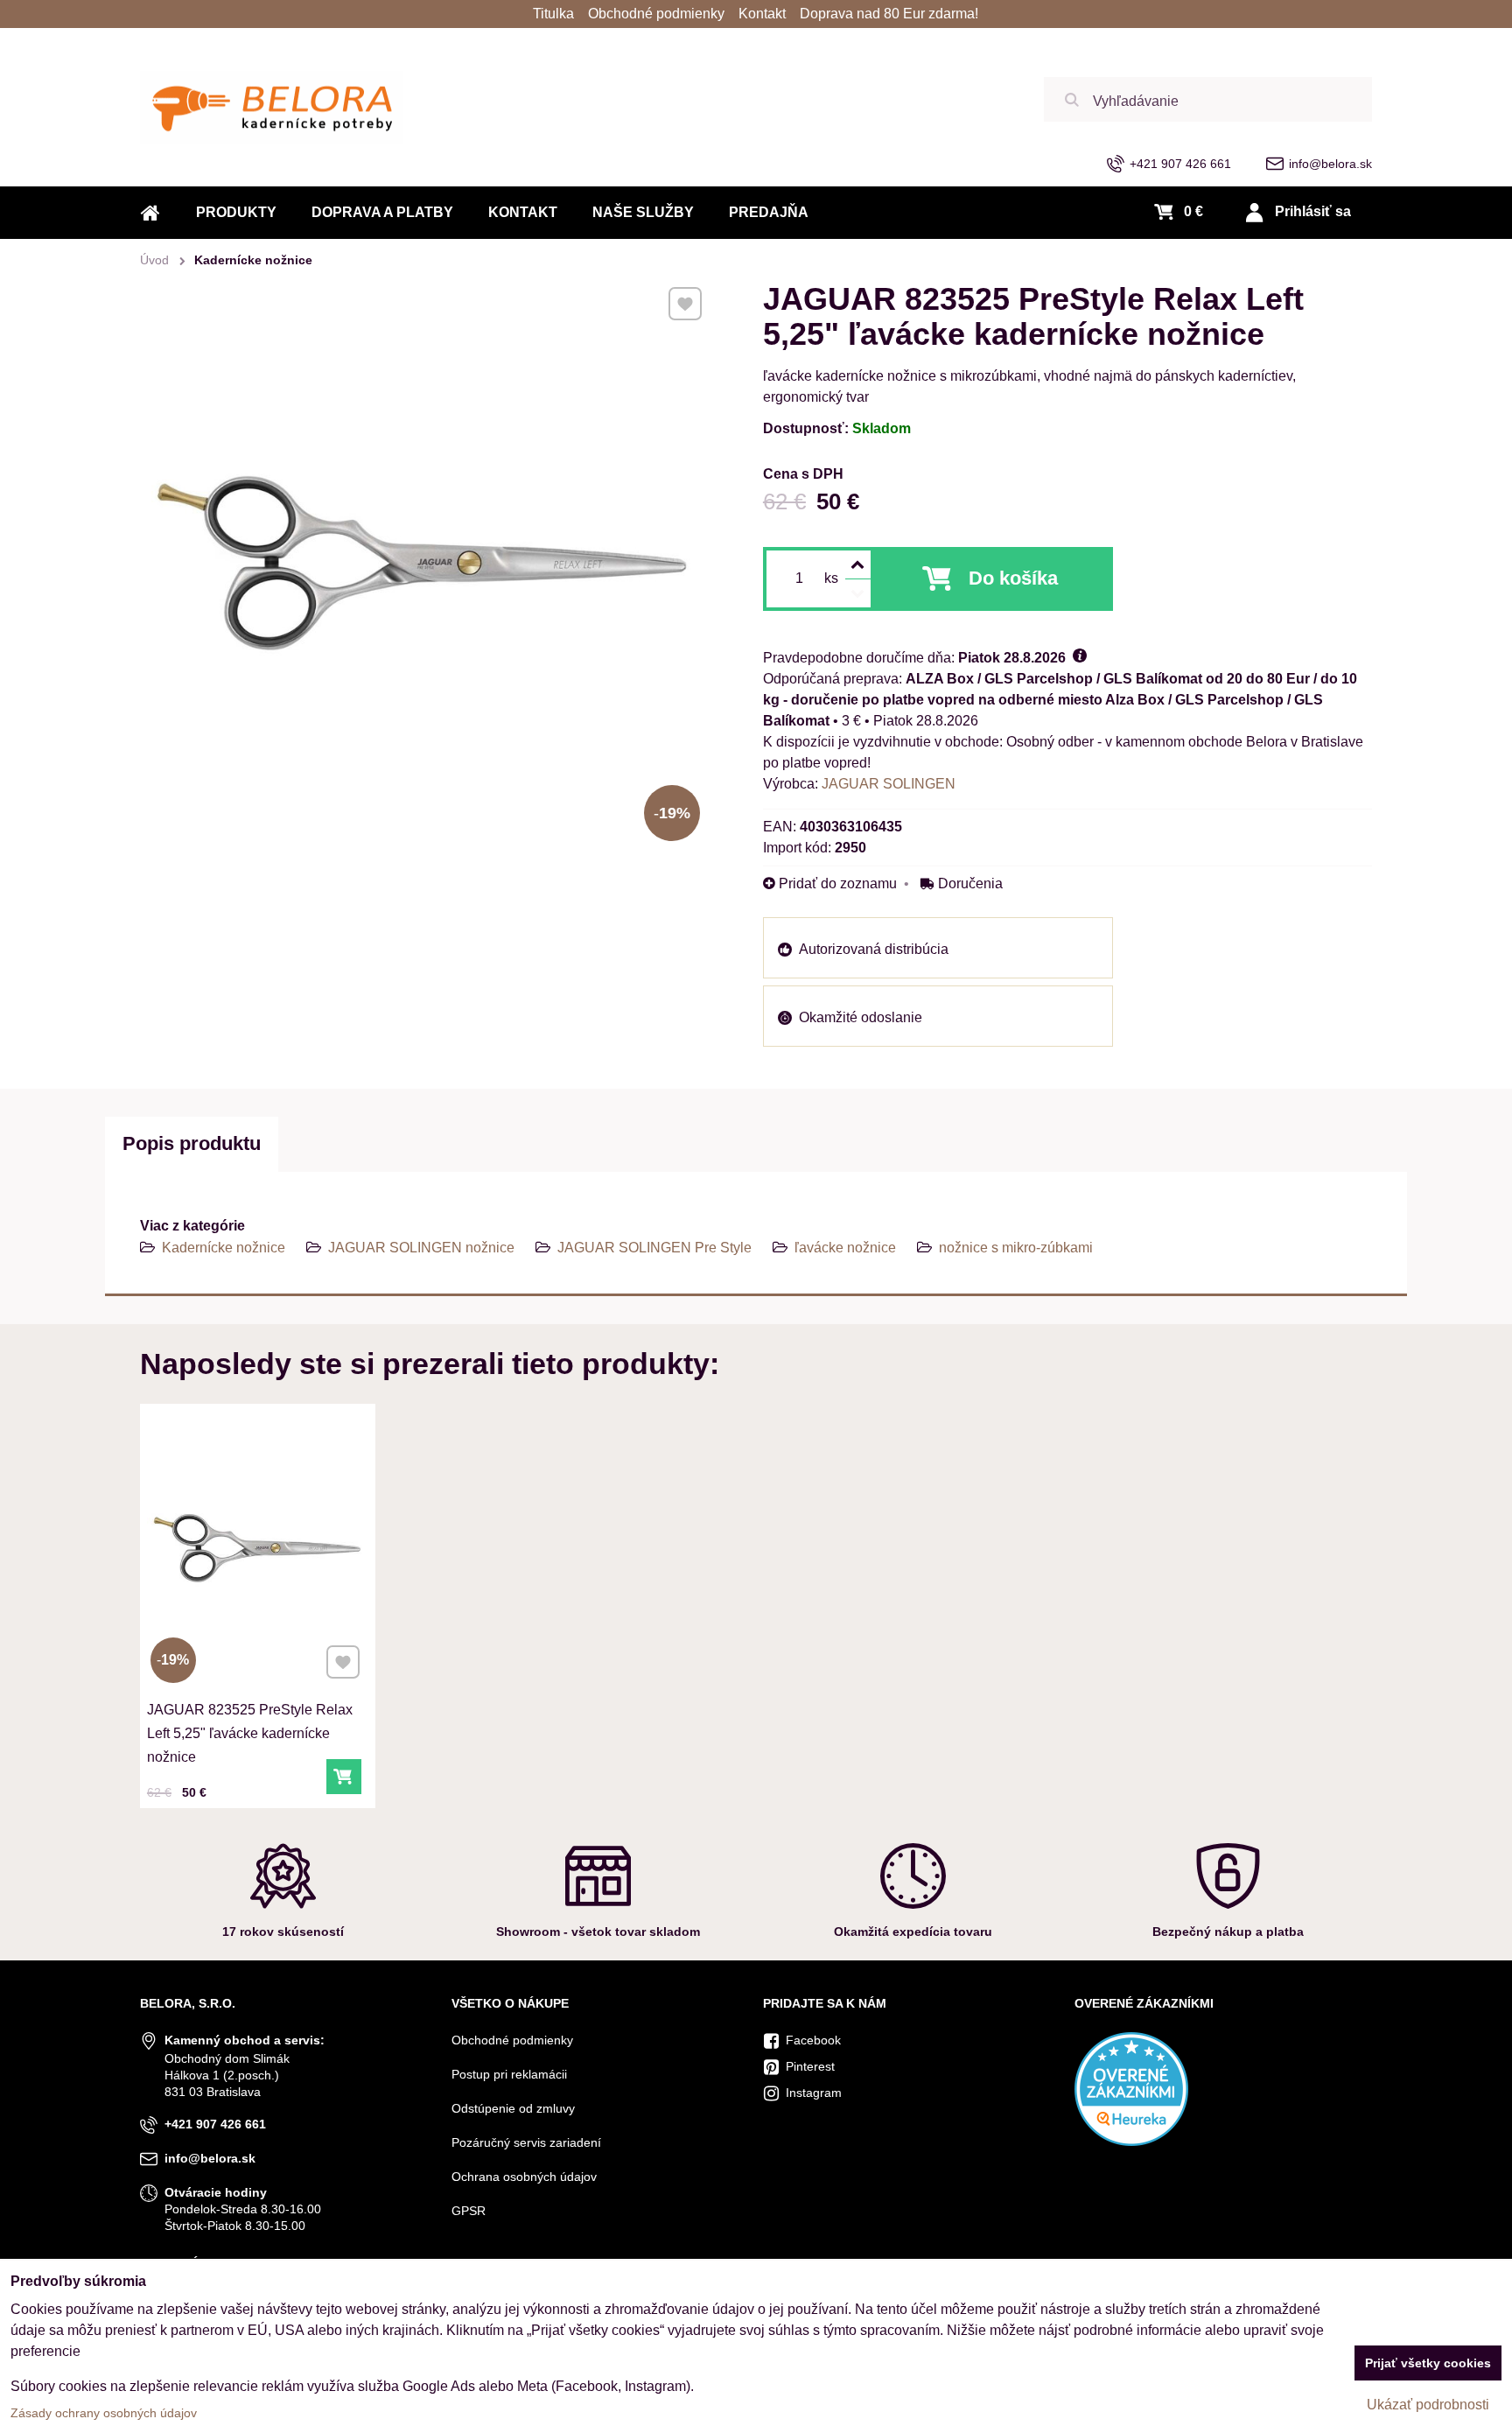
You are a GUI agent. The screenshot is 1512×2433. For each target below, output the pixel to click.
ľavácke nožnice (845, 1248)
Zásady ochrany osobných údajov (104, 2413)
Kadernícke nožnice (224, 1248)
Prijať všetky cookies (1428, 2363)
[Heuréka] (1131, 2142)
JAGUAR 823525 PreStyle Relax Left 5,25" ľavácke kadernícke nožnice (250, 1733)
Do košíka (1013, 578)
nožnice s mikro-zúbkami (1016, 1248)
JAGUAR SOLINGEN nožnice (421, 1248)
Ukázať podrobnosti (1428, 2405)
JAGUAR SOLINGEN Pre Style (654, 1248)
